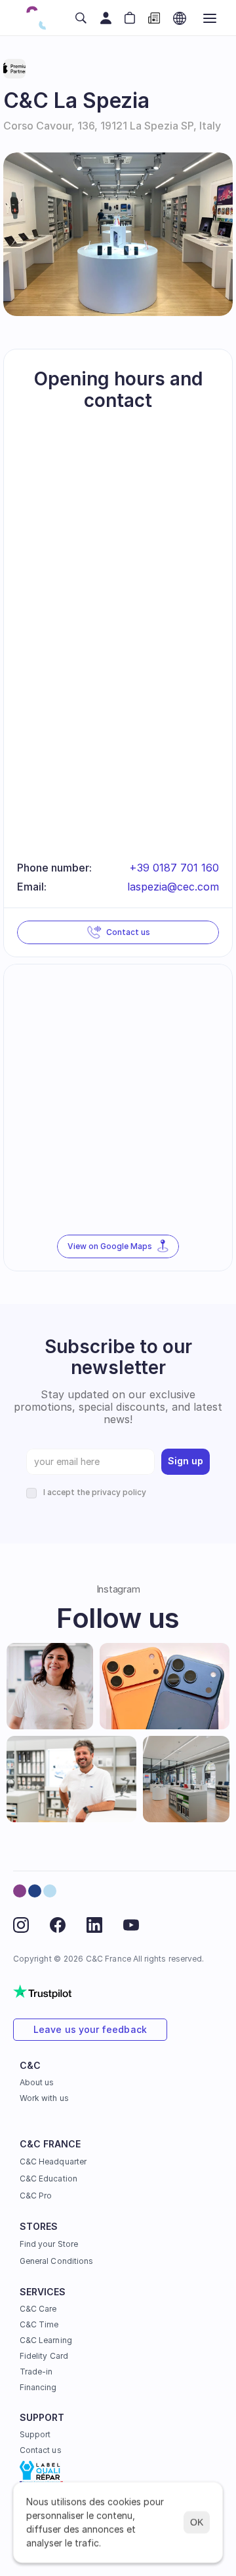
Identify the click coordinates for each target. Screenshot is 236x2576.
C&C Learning (46, 2340)
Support (35, 2434)
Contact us (41, 2450)
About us (37, 2082)
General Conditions (56, 2261)
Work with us (44, 2098)
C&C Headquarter (53, 2161)
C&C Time (39, 2324)
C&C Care (38, 2309)
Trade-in (36, 2372)
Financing (38, 2387)
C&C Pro (36, 2196)
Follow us (118, 1618)
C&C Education (49, 2179)
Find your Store (49, 2244)
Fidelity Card (44, 2356)
